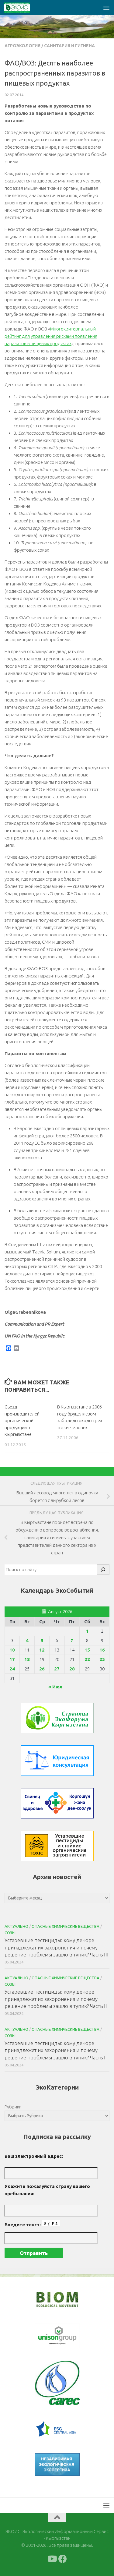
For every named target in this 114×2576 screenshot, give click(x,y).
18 (27, 1659)
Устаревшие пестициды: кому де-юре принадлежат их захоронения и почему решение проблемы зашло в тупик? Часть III (57, 1947)
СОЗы (10, 1933)
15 (87, 1650)
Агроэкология (22, 46)
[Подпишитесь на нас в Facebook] (63, 2559)
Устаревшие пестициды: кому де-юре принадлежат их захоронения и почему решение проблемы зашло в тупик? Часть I (55, 2050)
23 (102, 1659)
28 (72, 1669)
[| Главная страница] (21, 8)
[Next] (67, 2336)
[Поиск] (103, 1570)
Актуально (16, 1926)
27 (57, 1669)
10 (12, 1650)
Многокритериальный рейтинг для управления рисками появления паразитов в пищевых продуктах (51, 336)
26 (42, 1669)
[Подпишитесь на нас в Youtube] (52, 2559)
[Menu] (106, 8)
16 (102, 1650)
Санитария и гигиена (69, 46)
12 (42, 1650)
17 (12, 1659)
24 (12, 1669)
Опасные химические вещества (66, 1926)
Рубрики (13, 2107)
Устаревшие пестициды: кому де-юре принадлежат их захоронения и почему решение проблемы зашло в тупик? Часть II (56, 1999)
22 (87, 1659)
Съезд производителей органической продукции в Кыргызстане (22, 1421)
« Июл (55, 1687)
